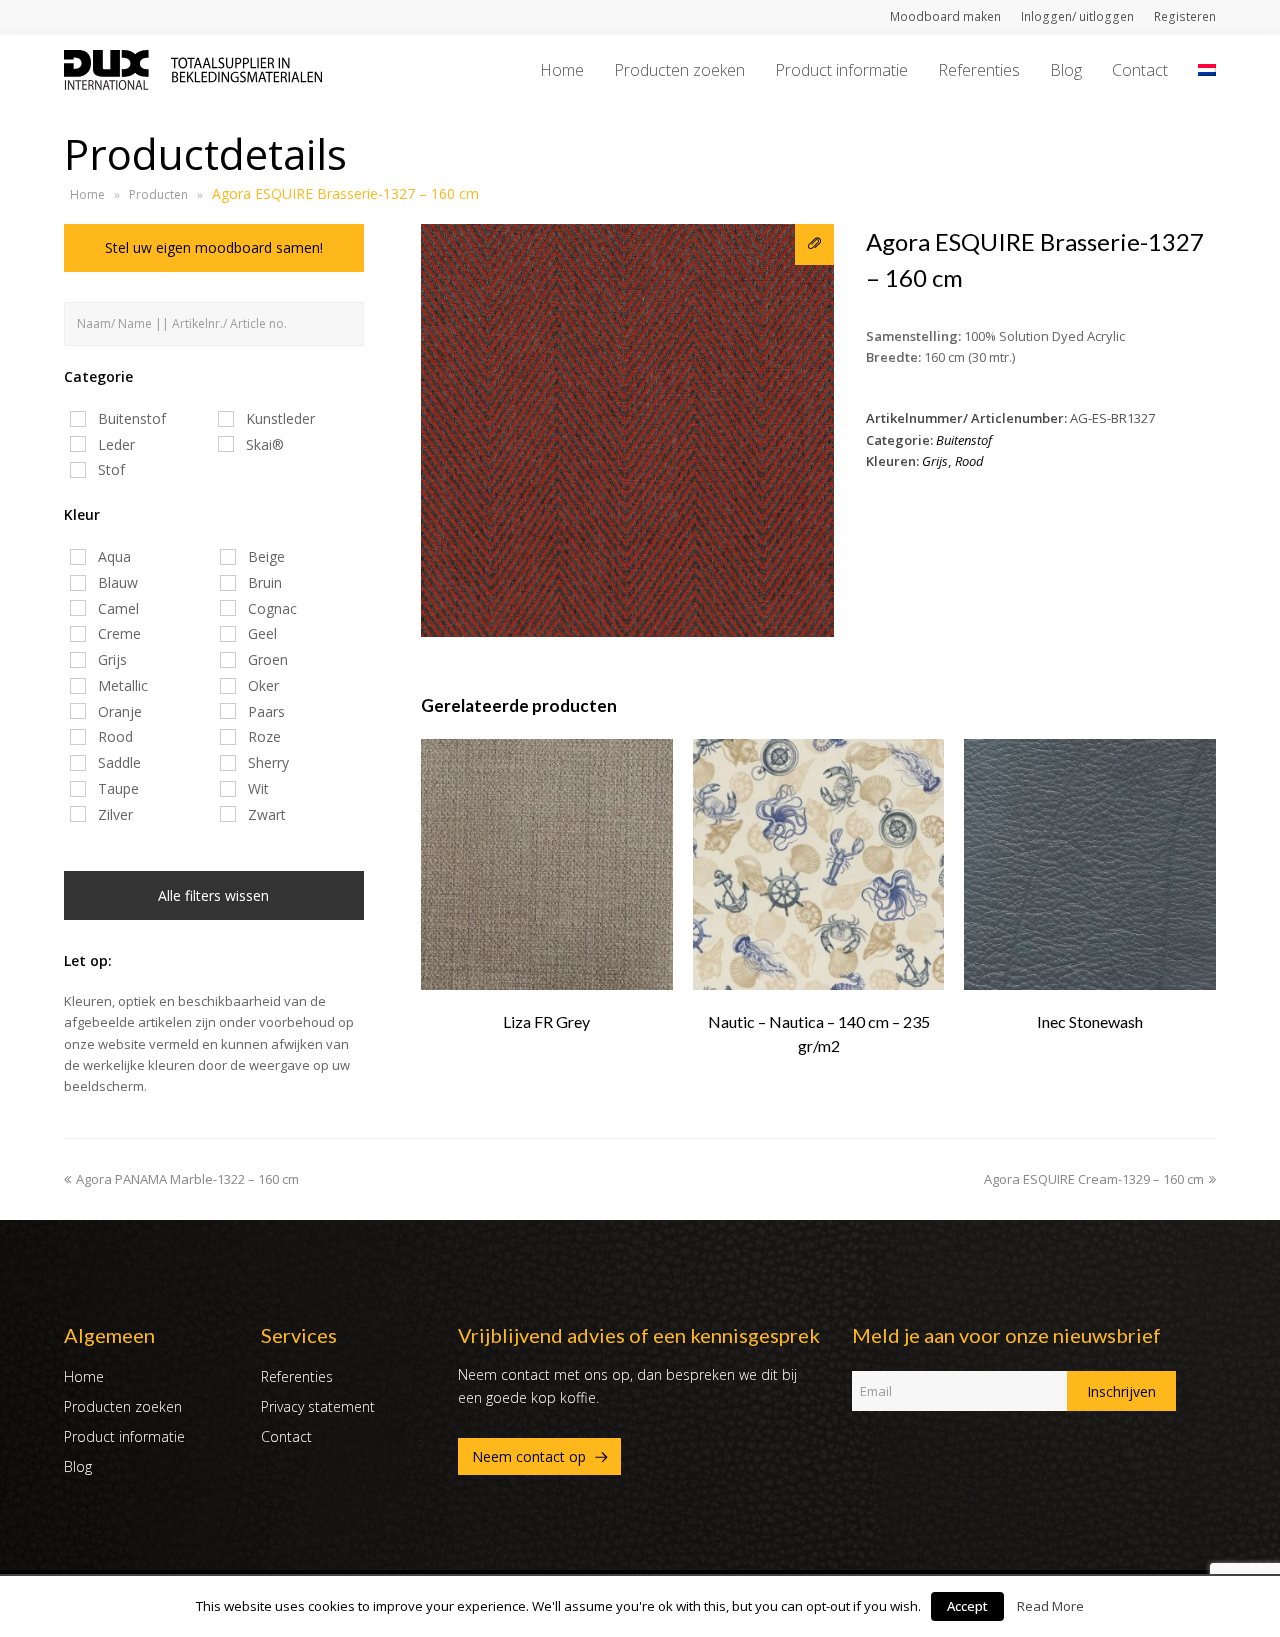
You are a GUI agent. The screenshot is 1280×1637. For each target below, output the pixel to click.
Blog (78, 1466)
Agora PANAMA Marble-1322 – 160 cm (187, 1179)
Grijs (935, 461)
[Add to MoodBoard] (814, 244)
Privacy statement (318, 1406)
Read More (1050, 1606)
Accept (967, 1606)
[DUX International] (193, 68)
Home (87, 194)
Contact (286, 1436)
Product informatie (124, 1436)
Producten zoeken (123, 1406)
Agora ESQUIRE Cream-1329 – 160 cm (1094, 1179)
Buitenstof (964, 440)
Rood (969, 461)
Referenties (297, 1376)
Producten (158, 194)
